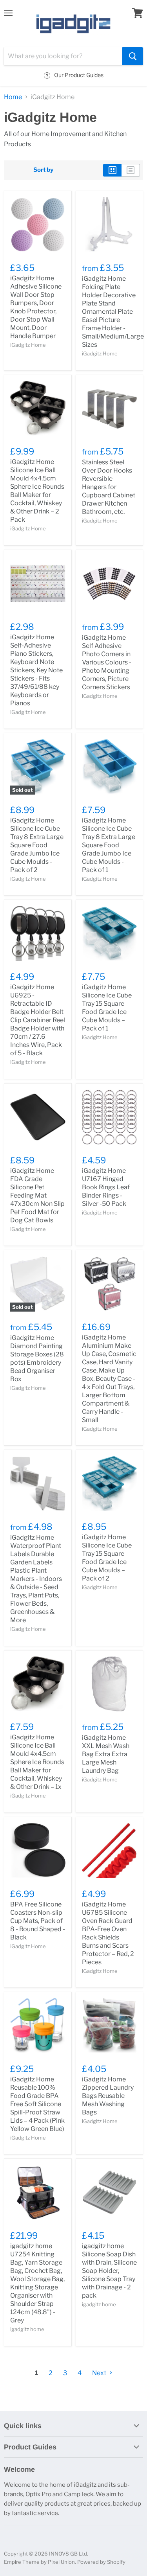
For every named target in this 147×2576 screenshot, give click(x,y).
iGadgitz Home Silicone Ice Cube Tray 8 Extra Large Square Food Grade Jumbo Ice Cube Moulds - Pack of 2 (37, 845)
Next (100, 2373)
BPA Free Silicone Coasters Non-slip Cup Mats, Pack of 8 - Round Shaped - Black (38, 1921)
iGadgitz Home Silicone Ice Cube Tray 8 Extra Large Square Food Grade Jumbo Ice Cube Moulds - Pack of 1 (109, 845)
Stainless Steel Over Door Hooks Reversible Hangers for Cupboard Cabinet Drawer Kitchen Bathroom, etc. (109, 487)
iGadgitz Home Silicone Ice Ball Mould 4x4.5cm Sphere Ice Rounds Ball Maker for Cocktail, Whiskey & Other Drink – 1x (37, 1762)
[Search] (133, 56)
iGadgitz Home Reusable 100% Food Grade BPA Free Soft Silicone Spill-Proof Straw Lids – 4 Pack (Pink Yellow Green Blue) (37, 2104)
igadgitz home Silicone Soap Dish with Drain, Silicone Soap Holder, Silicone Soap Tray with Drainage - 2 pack (109, 2271)
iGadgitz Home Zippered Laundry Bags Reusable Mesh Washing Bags (108, 2096)
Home (13, 97)
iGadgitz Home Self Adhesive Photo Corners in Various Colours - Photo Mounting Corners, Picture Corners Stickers (107, 662)
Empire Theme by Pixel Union (39, 2562)
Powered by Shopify (101, 2562)
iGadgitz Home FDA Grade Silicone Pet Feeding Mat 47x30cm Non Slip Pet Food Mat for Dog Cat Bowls (37, 1195)
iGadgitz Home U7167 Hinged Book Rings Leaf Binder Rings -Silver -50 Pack (106, 1187)
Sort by (43, 170)
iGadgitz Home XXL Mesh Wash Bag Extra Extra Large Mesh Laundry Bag (106, 1754)
